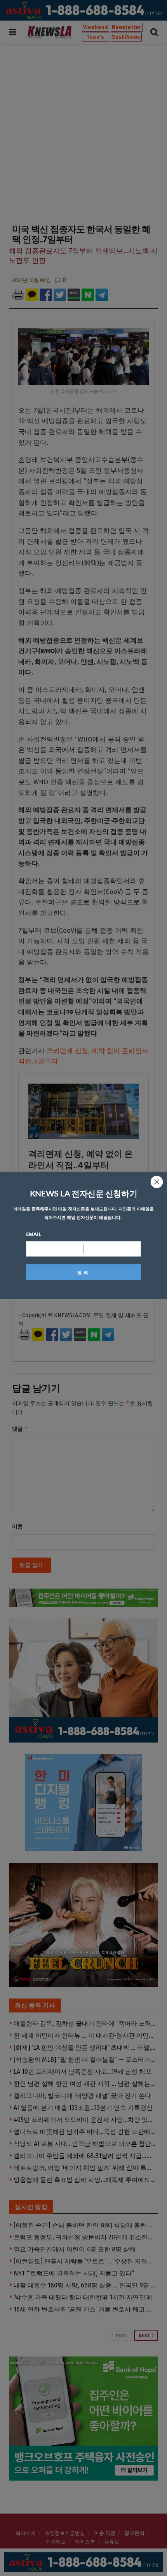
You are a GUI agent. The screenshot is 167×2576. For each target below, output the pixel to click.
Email (34, 1234)
